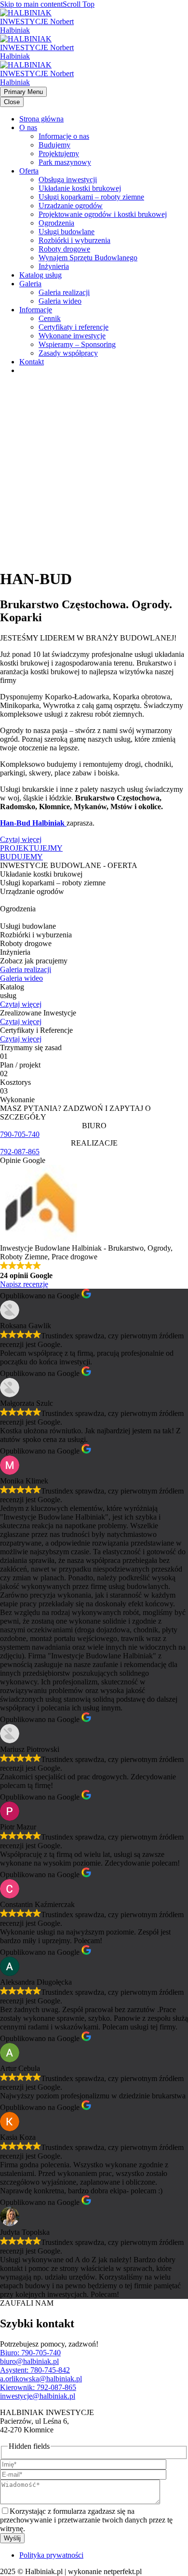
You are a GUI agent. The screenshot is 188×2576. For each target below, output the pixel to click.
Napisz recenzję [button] (24, 1284)
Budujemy (54, 145)
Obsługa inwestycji (68, 180)
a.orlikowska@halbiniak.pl (41, 2379)
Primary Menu (23, 92)
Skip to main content (31, 4)
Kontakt (32, 362)
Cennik (50, 318)
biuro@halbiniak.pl (29, 2361)
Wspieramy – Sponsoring (77, 344)
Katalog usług (40, 275)
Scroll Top (79, 4)
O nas (28, 127)
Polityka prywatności (51, 2555)
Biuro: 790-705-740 (30, 2353)
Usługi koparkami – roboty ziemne (91, 197)
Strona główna (41, 119)
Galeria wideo (60, 301)
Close (12, 102)
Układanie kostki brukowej (80, 188)
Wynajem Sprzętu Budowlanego (88, 258)
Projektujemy (59, 153)
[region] (94, 471)
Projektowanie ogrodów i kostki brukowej (103, 214)
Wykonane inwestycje (72, 336)
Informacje (36, 310)
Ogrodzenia (56, 223)
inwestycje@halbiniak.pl (38, 2396)
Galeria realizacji (64, 292)
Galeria (30, 284)
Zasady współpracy (68, 353)
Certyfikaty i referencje (74, 327)
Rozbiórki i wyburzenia (74, 240)
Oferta (29, 171)
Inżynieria (54, 266)
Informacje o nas (64, 136)
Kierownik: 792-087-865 (38, 2387)
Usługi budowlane (67, 232)
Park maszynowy (65, 162)
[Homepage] (40, 56)
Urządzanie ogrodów (71, 206)
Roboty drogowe (64, 249)
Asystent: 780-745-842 (35, 2370)
